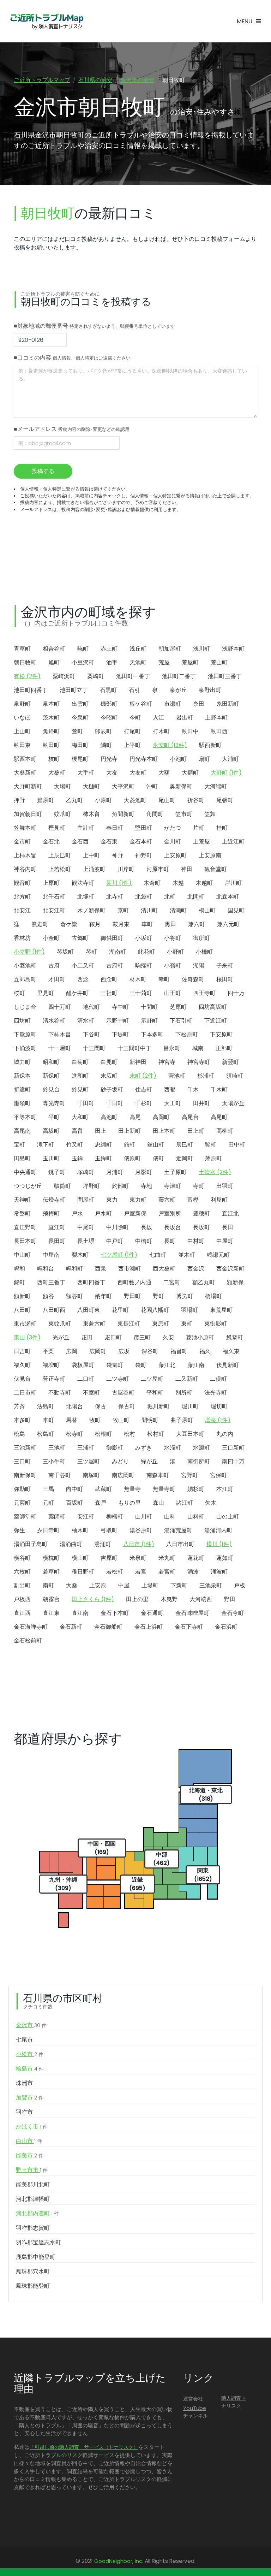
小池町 (178, 759)
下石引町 (181, 1021)
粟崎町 (96, 676)
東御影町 (216, 1324)
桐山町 (207, 910)
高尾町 (219, 1117)
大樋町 (91, 786)
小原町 (103, 800)
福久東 (231, 1351)
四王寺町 (204, 993)
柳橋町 (115, 1517)
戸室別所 (170, 1213)
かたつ (173, 828)
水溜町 (173, 1448)
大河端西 (201, 1599)
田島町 (22, 1158)
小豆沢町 (83, 662)
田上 (101, 1131)
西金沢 (196, 1269)
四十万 (236, 993)
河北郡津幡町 (33, 2199)
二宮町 (172, 1282)
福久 (205, 1351)
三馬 (48, 1489)
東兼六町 (94, 1324)
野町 (158, 1296)
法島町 (46, 1406)
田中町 (237, 1145)
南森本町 (158, 1475)
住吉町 (144, 1089)
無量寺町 (164, 1489)
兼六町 (197, 924)
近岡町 (185, 1158)
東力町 (138, 1200)
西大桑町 (164, 1269)
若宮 (141, 1572)
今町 (135, 718)
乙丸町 (74, 800)
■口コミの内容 (72, 358)
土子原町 (175, 1172)
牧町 (95, 1420)
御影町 (115, 1448)
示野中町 (118, 1021)
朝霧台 (51, 1599)
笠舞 (210, 814)
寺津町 (173, 1186)
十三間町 (94, 1048)
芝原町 (178, 1007)
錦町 (19, 1282)
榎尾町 (80, 759)
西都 (170, 1089)
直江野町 (25, 1227)
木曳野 (169, 1599)
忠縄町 (103, 1145)
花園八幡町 (155, 1310)
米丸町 (167, 1558)
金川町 (173, 842)
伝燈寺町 (54, 1200)
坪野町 (91, 1186)
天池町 (138, 662)
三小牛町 (54, 1461)
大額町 (190, 773)
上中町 (91, 855)
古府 (54, 966)
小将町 (173, 938)
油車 (112, 662)
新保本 (22, 1076)
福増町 (51, 1365)
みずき (144, 1448)
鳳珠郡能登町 (33, 2286)
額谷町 (74, 1296)
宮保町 (218, 1475)
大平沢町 (123, 786)
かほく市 (32, 2127)
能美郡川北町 (33, 2184)
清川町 (149, 910)
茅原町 (213, 1158)
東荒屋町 (221, 1310)
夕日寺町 (48, 1530)
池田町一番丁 (133, 676)
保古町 (127, 1406)
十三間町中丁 (134, 1048)
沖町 (152, 786)
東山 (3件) (27, 1337)
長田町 (57, 1241)
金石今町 (233, 1613)
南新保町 (25, 1475)
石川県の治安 (95, 80)
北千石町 (54, 897)
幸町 (164, 979)
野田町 (132, 1296)
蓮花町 (196, 1558)
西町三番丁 (51, 1282)
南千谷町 (60, 1475)
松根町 (103, 1434)
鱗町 (106, 745)
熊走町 (40, 924)
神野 (118, 855)
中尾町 (86, 1227)
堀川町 (190, 1406)
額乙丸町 (204, 1282)
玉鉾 (77, 1158)
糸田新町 (228, 704)
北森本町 (228, 897)
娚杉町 (196, 1489)
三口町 (22, 1461)
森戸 (101, 1503)
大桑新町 (25, 773)
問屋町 (86, 1200)
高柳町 (225, 1131)
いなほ (22, 718)
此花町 (146, 952)
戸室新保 (135, 1213)
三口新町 (233, 1448)
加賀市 (30, 2098)
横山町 (80, 1558)
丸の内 (225, 1434)
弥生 (19, 1530)
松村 (130, 1434)
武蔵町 (103, 1489)
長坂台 (173, 1227)
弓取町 (109, 1530)
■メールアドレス (72, 429)
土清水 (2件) (215, 1172)
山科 (170, 1517)
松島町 (46, 1434)
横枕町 (51, 1558)
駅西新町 (210, 745)
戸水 (77, 1213)
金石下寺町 (189, 1627)
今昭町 (109, 718)
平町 (54, 1117)
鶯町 (77, 731)
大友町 (138, 773)
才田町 (57, 979)
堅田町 (144, 828)
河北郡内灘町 (37, 2213)
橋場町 (213, 1296)
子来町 (225, 966)
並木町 (187, 1255)
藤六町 (167, 1200)
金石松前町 (28, 1641)
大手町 (86, 773)
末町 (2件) (143, 1076)
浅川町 (201, 649)
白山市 (29, 2141)
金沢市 (31, 2025)
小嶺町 (173, 966)
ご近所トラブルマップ (42, 80)
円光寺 (109, 759)
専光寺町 (54, 1103)
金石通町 (152, 1613)
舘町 (130, 1145)
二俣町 (218, 1379)
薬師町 (57, 1517)
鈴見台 (51, 1089)
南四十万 (233, 1461)
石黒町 (108, 690)
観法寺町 (83, 883)
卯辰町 (103, 731)
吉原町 (109, 1558)
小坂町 (144, 938)
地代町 (91, 1007)
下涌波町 (25, 1048)
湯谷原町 (141, 1530)
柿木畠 (91, 814)
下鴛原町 (25, 1034)
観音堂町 (216, 869)
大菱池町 (135, 800)
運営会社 (193, 2399)
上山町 (22, 731)
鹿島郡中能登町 (36, 2257)
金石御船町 (108, 1627)
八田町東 (89, 1310)
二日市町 (25, 1393)
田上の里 (137, 1599)
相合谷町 (54, 649)
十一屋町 (60, 1048)
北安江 (22, 910)
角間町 (155, 814)
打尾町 (132, 731)
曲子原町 (182, 1420)
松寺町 (74, 1434)
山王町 (173, 993)
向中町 (74, 1489)
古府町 (115, 966)
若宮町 (167, 1572)
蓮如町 (225, 1558)
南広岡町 (123, 1475)
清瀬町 (178, 910)
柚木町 (80, 1530)
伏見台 (22, 1379)
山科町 (196, 1517)
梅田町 (80, 745)
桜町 (19, 993)
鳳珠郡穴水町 (33, 2271)
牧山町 (121, 1420)
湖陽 (199, 966)
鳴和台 (46, 1269)
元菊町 (22, 1503)
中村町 (196, 1241)
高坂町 (51, 1131)
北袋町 (144, 897)
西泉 (101, 1269)
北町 (170, 897)
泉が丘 (178, 690)
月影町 (144, 1172)
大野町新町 (28, 786)
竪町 (211, 1145)
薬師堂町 (25, 1517)
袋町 (141, 1365)
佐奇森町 (193, 979)
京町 (123, 910)
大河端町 (216, 786)
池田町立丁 (74, 690)
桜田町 (225, 979)
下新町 (179, 1585)
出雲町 (80, 704)
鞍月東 (121, 924)
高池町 (109, 1117)
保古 (101, 1406)
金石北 (51, 842)
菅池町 (177, 1076)
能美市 (30, 2155)
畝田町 (51, 745)
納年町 (103, 1296)
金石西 (80, 842)
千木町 (219, 1089)
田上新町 (130, 1131)
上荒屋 (201, 842)
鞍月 (95, 924)
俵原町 (132, 1158)
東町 (187, 1324)
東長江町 (129, 1324)
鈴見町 (80, 1089)
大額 (164, 773)
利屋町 (219, 1200)
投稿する (43, 471)
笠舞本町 (25, 828)
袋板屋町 (83, 1365)
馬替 (72, 1420)
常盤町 (22, 1213)
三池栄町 (211, 1585)
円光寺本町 (144, 759)
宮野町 (189, 1475)
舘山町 (156, 1145)
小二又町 (83, 966)
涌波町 (219, 1572)
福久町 (22, 1365)
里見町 (46, 993)
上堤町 (150, 1585)
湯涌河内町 (218, 1530)
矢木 (211, 1503)
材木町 (138, 979)
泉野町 (22, 704)
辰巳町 (185, 1145)
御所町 (201, 938)
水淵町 (201, 1448)
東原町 (161, 1324)
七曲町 (158, 1255)
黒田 (170, 924)
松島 (19, 1434)
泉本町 (51, 704)
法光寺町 (216, 1393)
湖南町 (118, 952)
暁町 (83, 649)
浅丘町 (138, 649)
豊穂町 (201, 1213)
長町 (170, 1241)
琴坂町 (65, 952)
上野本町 (216, 718)
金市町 (22, 842)
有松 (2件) (27, 676)
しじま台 (25, 1007)
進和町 (80, 1076)
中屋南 (51, 1255)
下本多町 (152, 1034)
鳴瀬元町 (218, 1255)
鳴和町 (74, 1269)
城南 (198, 1048)
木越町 (204, 883)
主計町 (86, 828)
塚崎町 (86, 1172)
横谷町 (22, 1558)
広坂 (124, 1351)
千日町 (115, 1103)
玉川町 (51, 1158)
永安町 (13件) (170, 745)
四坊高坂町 (213, 1007)
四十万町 (60, 1007)
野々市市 (32, 2170)
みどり (120, 1461)
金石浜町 (226, 1627)
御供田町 (112, 938)
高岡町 (161, 1117)
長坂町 (201, 1227)
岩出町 (185, 718)
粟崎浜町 (64, 676)
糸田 (199, 704)
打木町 (161, 731)
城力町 (22, 1062)
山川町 (144, 1517)
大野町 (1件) (226, 773)
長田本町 (25, 1241)
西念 (83, 979)
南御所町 (199, 1461)
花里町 (120, 1310)
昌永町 (172, 1048)
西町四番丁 (91, 1282)
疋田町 (113, 1337)
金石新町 (71, 1627)
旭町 (54, 662)
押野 (19, 800)
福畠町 (179, 1351)
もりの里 (130, 1503)
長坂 (146, 1227)
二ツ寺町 (118, 1379)
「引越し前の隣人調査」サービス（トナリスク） (84, 2447)
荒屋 (164, 662)
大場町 (62, 786)
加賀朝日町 (28, 814)
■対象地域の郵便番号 (94, 326)
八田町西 (54, 1310)
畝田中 (190, 731)
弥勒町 (22, 1489)
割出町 (22, 1585)
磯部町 (109, 704)
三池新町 (25, 1448)
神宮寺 (167, 1062)
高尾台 (190, 1117)
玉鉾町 (103, 1158)
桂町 (222, 828)
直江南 (80, 1613)
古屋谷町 (123, 1393)
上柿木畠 (25, 855)
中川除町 (118, 1227)
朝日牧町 (25, 662)
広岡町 (98, 1351)
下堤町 (120, 1034)
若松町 (115, 1572)
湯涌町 (103, 1544)
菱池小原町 (200, 1337)
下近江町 (216, 1021)
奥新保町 (181, 786)
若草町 (51, 1572)
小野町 (175, 952)
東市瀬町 (25, 1324)
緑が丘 (149, 1461)
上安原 (98, 1585)
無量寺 (132, 1489)
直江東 (51, 1613)
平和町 (155, 1393)
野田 (230, 1599)
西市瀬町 (130, 1269)
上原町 (51, 883)
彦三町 (142, 1337)
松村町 (156, 1434)
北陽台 (74, 1406)
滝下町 (46, 1145)
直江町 (57, 1227)
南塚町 (91, 1475)
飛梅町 (51, 1213)
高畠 (77, 1131)
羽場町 (189, 1310)
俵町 (158, 1158)
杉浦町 (206, 1076)
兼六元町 (228, 924)
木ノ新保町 (91, 910)
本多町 (22, 1420)
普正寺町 (54, 1379)
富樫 (193, 1200)
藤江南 (196, 1365)
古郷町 (80, 938)
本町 (48, 1420)
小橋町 (204, 952)
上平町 (132, 745)
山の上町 (228, 1517)
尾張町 (225, 800)
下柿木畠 (60, 1034)
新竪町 (230, 1062)
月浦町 (115, 1172)
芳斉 (19, 1406)
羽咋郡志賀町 (33, 2228)
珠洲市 (24, 2083)
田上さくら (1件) (93, 1599)
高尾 (135, 1117)
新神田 (138, 1062)
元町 (48, 1503)
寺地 (146, 1186)
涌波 (193, 1572)
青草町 (22, 649)
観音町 (22, 883)
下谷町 (91, 1034)
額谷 (48, 1296)
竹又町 (74, 1145)
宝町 (19, 1145)
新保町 (51, 1076)
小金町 (51, 938)
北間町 (196, 897)
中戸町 (115, 1241)
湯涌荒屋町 (178, 1530)
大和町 (80, 1117)
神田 (187, 869)
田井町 (201, 1103)
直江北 (230, 1213)
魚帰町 (51, 731)
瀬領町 (22, 1103)
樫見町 (57, 828)
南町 (48, 1585)
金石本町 (141, 842)
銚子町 (57, 1172)
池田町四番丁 (31, 690)
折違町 (22, 1089)
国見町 (236, 910)
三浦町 (86, 1448)
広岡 (72, 1351)
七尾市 (24, 2040)
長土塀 (86, 1241)
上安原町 (175, 855)
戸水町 (103, 1213)
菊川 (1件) (119, 883)
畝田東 (22, 745)
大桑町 (57, 773)
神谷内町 (25, 869)
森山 (158, 1503)
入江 (158, 718)
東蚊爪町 (60, 1324)
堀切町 (219, 1406)
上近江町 (233, 842)
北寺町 (115, 897)
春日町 (115, 828)
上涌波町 (94, 869)
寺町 (199, 1186)
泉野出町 (210, 690)
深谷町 (150, 1351)
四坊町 (22, 1021)
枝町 (54, 759)
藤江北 (167, 1365)
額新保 (235, 1282)
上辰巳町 (60, 855)
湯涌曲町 (71, 1544)
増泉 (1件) (218, 1420)
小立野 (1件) (29, 952)
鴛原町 (46, 800)
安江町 (86, 1517)
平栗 (48, 1351)
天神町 (22, 1200)
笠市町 (184, 814)
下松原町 (187, 1034)
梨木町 (80, 1255)
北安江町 (54, 910)
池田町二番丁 (179, 676)
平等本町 (25, 1117)
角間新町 (123, 814)
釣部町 (120, 1186)
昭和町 (51, 1062)
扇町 (204, 759)
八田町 (22, 1310)
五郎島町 (25, 979)
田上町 (196, 1131)
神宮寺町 (199, 1062)
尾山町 (167, 800)
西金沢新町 (230, 1269)
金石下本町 (115, 1613)
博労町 (185, 1296)
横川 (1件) (219, 1544)
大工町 (173, 1103)
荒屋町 (190, 662)
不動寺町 (60, 1393)
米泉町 (138, 1558)
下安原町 (221, 1034)
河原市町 (158, 869)
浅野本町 (233, 649)
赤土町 (109, 649)
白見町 (109, 1062)
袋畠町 (115, 1365)
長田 (228, 1227)
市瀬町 (173, 704)
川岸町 (126, 869)
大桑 (72, 1585)
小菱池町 (25, 966)
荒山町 (219, 662)
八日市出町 (180, 1544)
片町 (199, 828)
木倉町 (152, 883)
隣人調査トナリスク (234, 2402)
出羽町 (225, 1186)
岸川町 (233, 883)
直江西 (22, 1613)
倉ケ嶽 (69, 924)
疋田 (87, 1337)
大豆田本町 (190, 1434)
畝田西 (219, 731)
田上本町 (164, 1131)
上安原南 (210, 855)
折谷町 (196, 800)
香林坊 (22, 938)
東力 (112, 1200)
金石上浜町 (149, 1627)
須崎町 (235, 1076)
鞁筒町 (62, 1186)
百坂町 (74, 1503)
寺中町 (120, 1007)
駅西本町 (25, 759)
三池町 (57, 1448)
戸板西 (22, 1599)
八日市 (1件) (139, 1544)
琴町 (91, 952)
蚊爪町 (62, 814)
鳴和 (19, 1269)
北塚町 (86, 897)
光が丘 (61, 1337)
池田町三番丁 (225, 676)
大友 (112, 773)
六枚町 (22, 1572)
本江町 (225, 1489)
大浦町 (230, 759)
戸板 (240, 1585)
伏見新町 (228, 1365)
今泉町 (80, 718)
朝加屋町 (170, 649)
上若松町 (60, 869)
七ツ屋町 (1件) (119, 1255)
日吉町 (22, 1351)
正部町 (224, 1048)
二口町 (86, 1379)
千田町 (86, 1103)
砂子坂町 (112, 1089)
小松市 (30, 2054)
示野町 (149, 1021)
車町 (147, 924)
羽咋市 (24, 2112)
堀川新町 (158, 1406)
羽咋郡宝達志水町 (38, 2242)
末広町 (109, 1076)
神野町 (144, 855)
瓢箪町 (235, 1337)
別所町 (184, 1393)
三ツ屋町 (89, 1461)
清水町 (86, 1021)
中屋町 (225, 1241)
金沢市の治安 (137, 80)
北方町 (22, 897)
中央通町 (25, 1172)
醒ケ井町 (77, 993)
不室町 (91, 1393)
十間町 (149, 1007)
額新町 (22, 1296)
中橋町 (144, 1241)
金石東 (109, 842)
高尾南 (22, 1131)
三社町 (109, 993)
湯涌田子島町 (31, 1544)
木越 (178, 883)
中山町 (22, 1255)
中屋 (124, 1585)
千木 (193, 1089)
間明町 (150, 1420)
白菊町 (80, 1062)
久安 (168, 1337)
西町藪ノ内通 (134, 1282)
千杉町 (144, 1103)
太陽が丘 (233, 1103)
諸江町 (185, 1503)
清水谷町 (54, 1021)
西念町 (109, 979)
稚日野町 (83, 1572)
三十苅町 (141, 993)
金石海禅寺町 (31, 1627)
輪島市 (30, 2069)
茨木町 (51, 718)
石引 (134, 690)
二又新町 (187, 1379)
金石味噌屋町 (192, 1613)
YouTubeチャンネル (195, 2412)
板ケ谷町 (141, 704)
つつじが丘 (28, 1186)
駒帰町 (144, 966)
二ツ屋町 (152, 1379)
